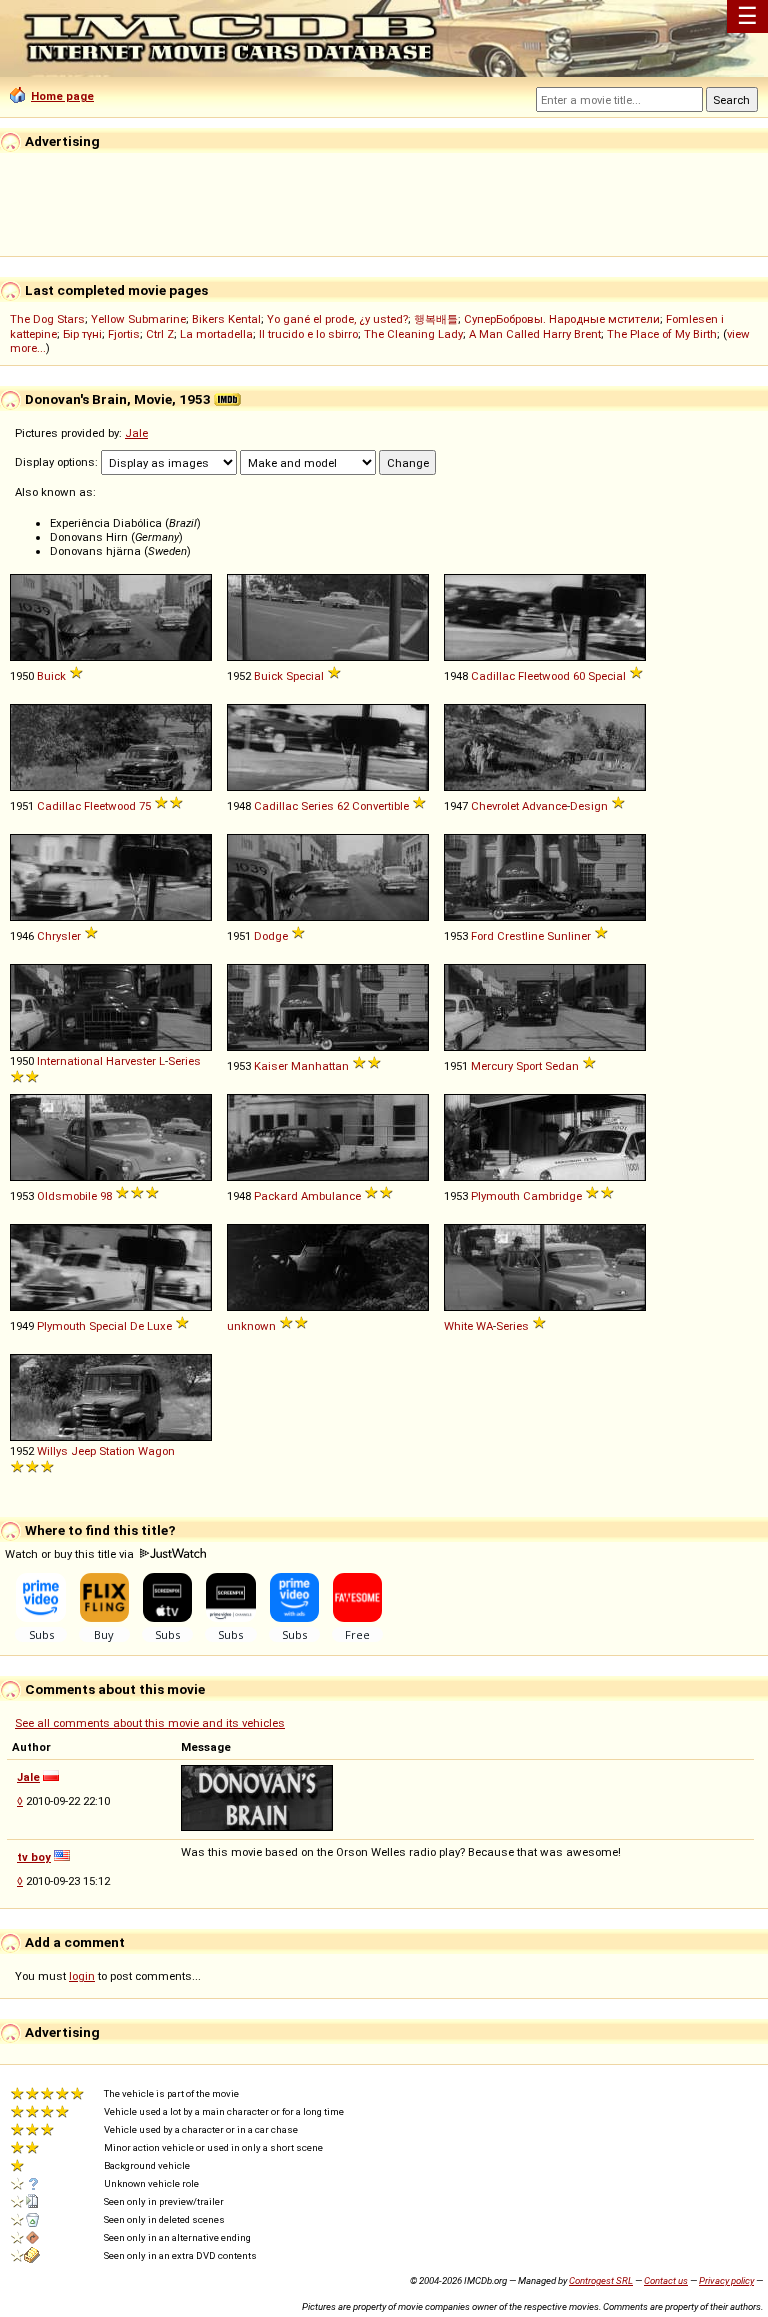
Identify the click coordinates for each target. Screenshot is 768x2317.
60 (579, 676)
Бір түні (82, 334)
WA (484, 1326)
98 (106, 1196)
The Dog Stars (47, 319)
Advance (544, 806)
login (82, 1976)
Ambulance (331, 1196)
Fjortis (124, 334)
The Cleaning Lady (413, 334)
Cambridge (552, 1196)
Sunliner (569, 936)
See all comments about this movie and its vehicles (150, 1723)
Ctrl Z (160, 334)
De (137, 1326)
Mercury (492, 1066)
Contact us (666, 2280)
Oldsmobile (67, 1196)
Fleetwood (544, 676)
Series (317, 806)
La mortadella (216, 334)
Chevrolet (495, 806)
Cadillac (493, 676)
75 (145, 806)
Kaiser (271, 1066)
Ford (482, 936)
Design (589, 806)
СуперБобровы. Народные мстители (562, 319)
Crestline (520, 936)
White (458, 1326)
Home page (62, 96)
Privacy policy (726, 2280)
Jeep (83, 1451)
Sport (529, 1066)
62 (343, 806)
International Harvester (96, 1061)
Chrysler (59, 936)
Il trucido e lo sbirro (308, 334)
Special (305, 676)
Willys (52, 1451)
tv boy (34, 1857)
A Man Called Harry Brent (535, 334)
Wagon (156, 1451)
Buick (51, 676)
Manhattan (320, 1066)
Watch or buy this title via (71, 1554)
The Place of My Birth (662, 334)
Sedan (562, 1066)
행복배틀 (436, 319)
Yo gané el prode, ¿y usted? (337, 319)
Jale (136, 433)
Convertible (380, 806)
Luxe (159, 1326)
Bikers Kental (226, 319)
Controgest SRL (601, 2280)
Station (117, 1451)
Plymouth (495, 1196)
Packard (276, 1196)
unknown (251, 1326)
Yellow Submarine (138, 319)
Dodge (271, 936)
